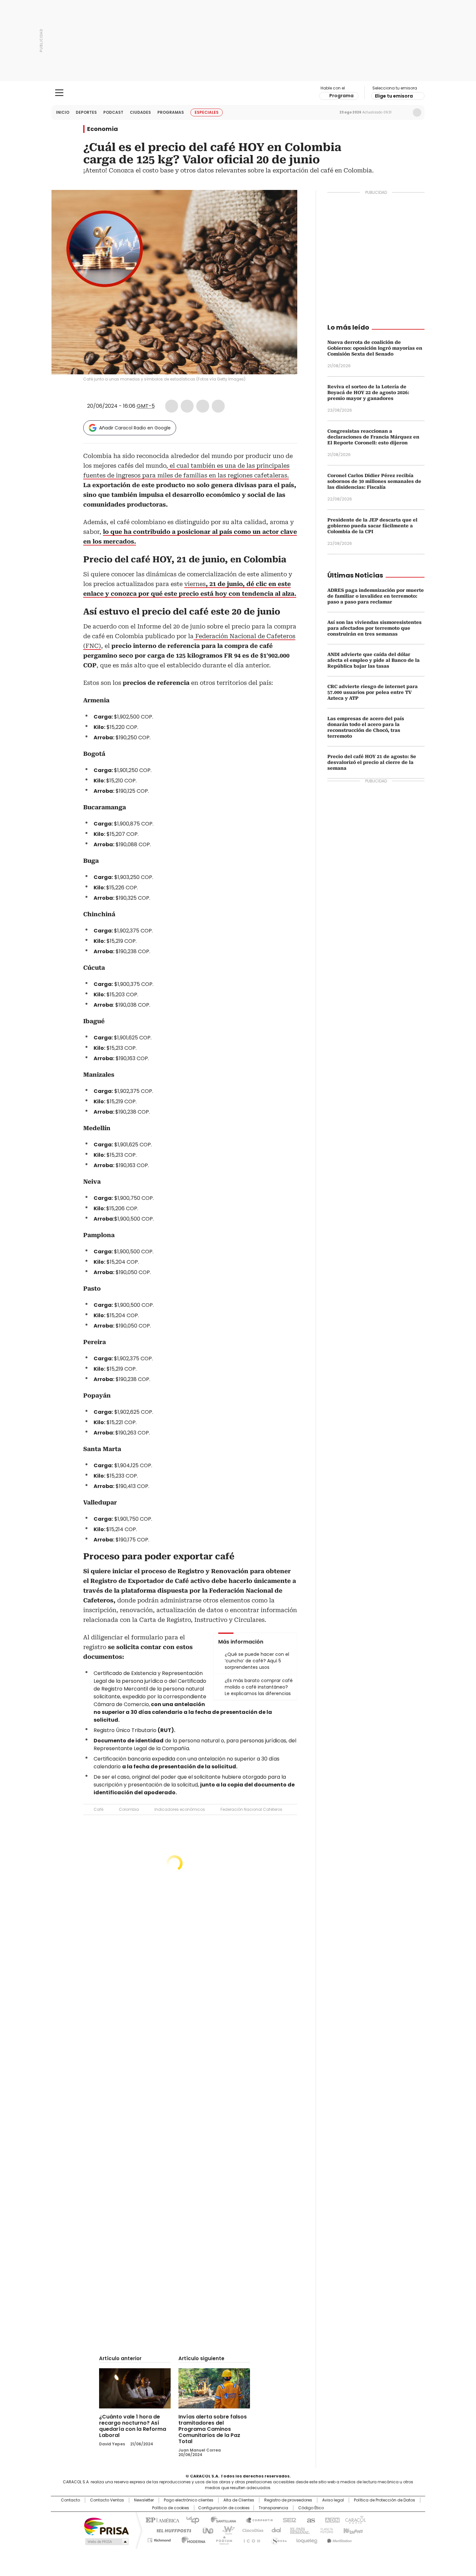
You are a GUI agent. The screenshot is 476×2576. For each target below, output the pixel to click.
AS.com (310, 2520)
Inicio (63, 112)
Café (98, 1809)
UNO (206, 2530)
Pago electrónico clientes (189, 2500)
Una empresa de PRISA (107, 2526)
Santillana (221, 2520)
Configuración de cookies (224, 2508)
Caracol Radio (238, 93)
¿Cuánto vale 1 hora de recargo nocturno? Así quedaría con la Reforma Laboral (133, 2426)
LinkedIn (203, 406)
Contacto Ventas (107, 2500)
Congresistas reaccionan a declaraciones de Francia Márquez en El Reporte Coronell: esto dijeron (373, 437)
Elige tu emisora (394, 96)
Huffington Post (171, 2530)
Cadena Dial (275, 2530)
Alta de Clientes (239, 2500)
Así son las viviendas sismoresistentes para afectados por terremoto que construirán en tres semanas (374, 628)
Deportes (86, 112)
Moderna (192, 2539)
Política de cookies (171, 2508)
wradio (225, 2530)
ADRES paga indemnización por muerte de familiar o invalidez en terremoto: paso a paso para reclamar (376, 596)
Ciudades (140, 112)
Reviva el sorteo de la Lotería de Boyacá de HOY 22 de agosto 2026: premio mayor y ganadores (368, 392)
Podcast (113, 112)
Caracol (355, 2520)
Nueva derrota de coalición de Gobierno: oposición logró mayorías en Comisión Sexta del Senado (375, 348)
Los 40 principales (190, 2520)
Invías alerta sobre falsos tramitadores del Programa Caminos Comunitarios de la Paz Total (213, 2429)
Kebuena (352, 2530)
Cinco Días (251, 2530)
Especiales (207, 112)
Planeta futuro (325, 2530)
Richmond (159, 2539)
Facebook (172, 406)
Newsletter (403, 112)
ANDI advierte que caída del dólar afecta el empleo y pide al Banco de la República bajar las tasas (374, 660)
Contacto (70, 2500)
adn (331, 2520)
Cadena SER (288, 2520)
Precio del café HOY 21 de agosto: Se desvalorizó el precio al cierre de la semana (372, 762)
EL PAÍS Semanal (298, 2530)
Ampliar (284, 203)
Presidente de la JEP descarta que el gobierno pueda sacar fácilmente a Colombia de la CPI (372, 526)
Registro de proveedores (288, 2500)
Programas (171, 112)
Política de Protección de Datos (385, 2500)
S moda (278, 2539)
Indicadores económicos (180, 1809)
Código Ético (311, 2508)
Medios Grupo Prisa (106, 2542)
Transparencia (273, 2508)
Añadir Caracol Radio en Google (135, 428)
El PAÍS (162, 2520)
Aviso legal (333, 2500)
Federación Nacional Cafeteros (251, 1809)
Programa (341, 96)
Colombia (129, 1809)
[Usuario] (417, 112)
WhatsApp (218, 406)
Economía (102, 129)
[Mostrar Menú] (59, 93)
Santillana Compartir (256, 2520)
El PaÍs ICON (250, 2539)
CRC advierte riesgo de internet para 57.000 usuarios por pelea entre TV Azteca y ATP (373, 692)
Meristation (338, 2539)
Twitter (187, 406)
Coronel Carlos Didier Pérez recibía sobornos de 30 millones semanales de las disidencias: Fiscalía (374, 481)
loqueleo (306, 2539)
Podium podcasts (222, 2539)
